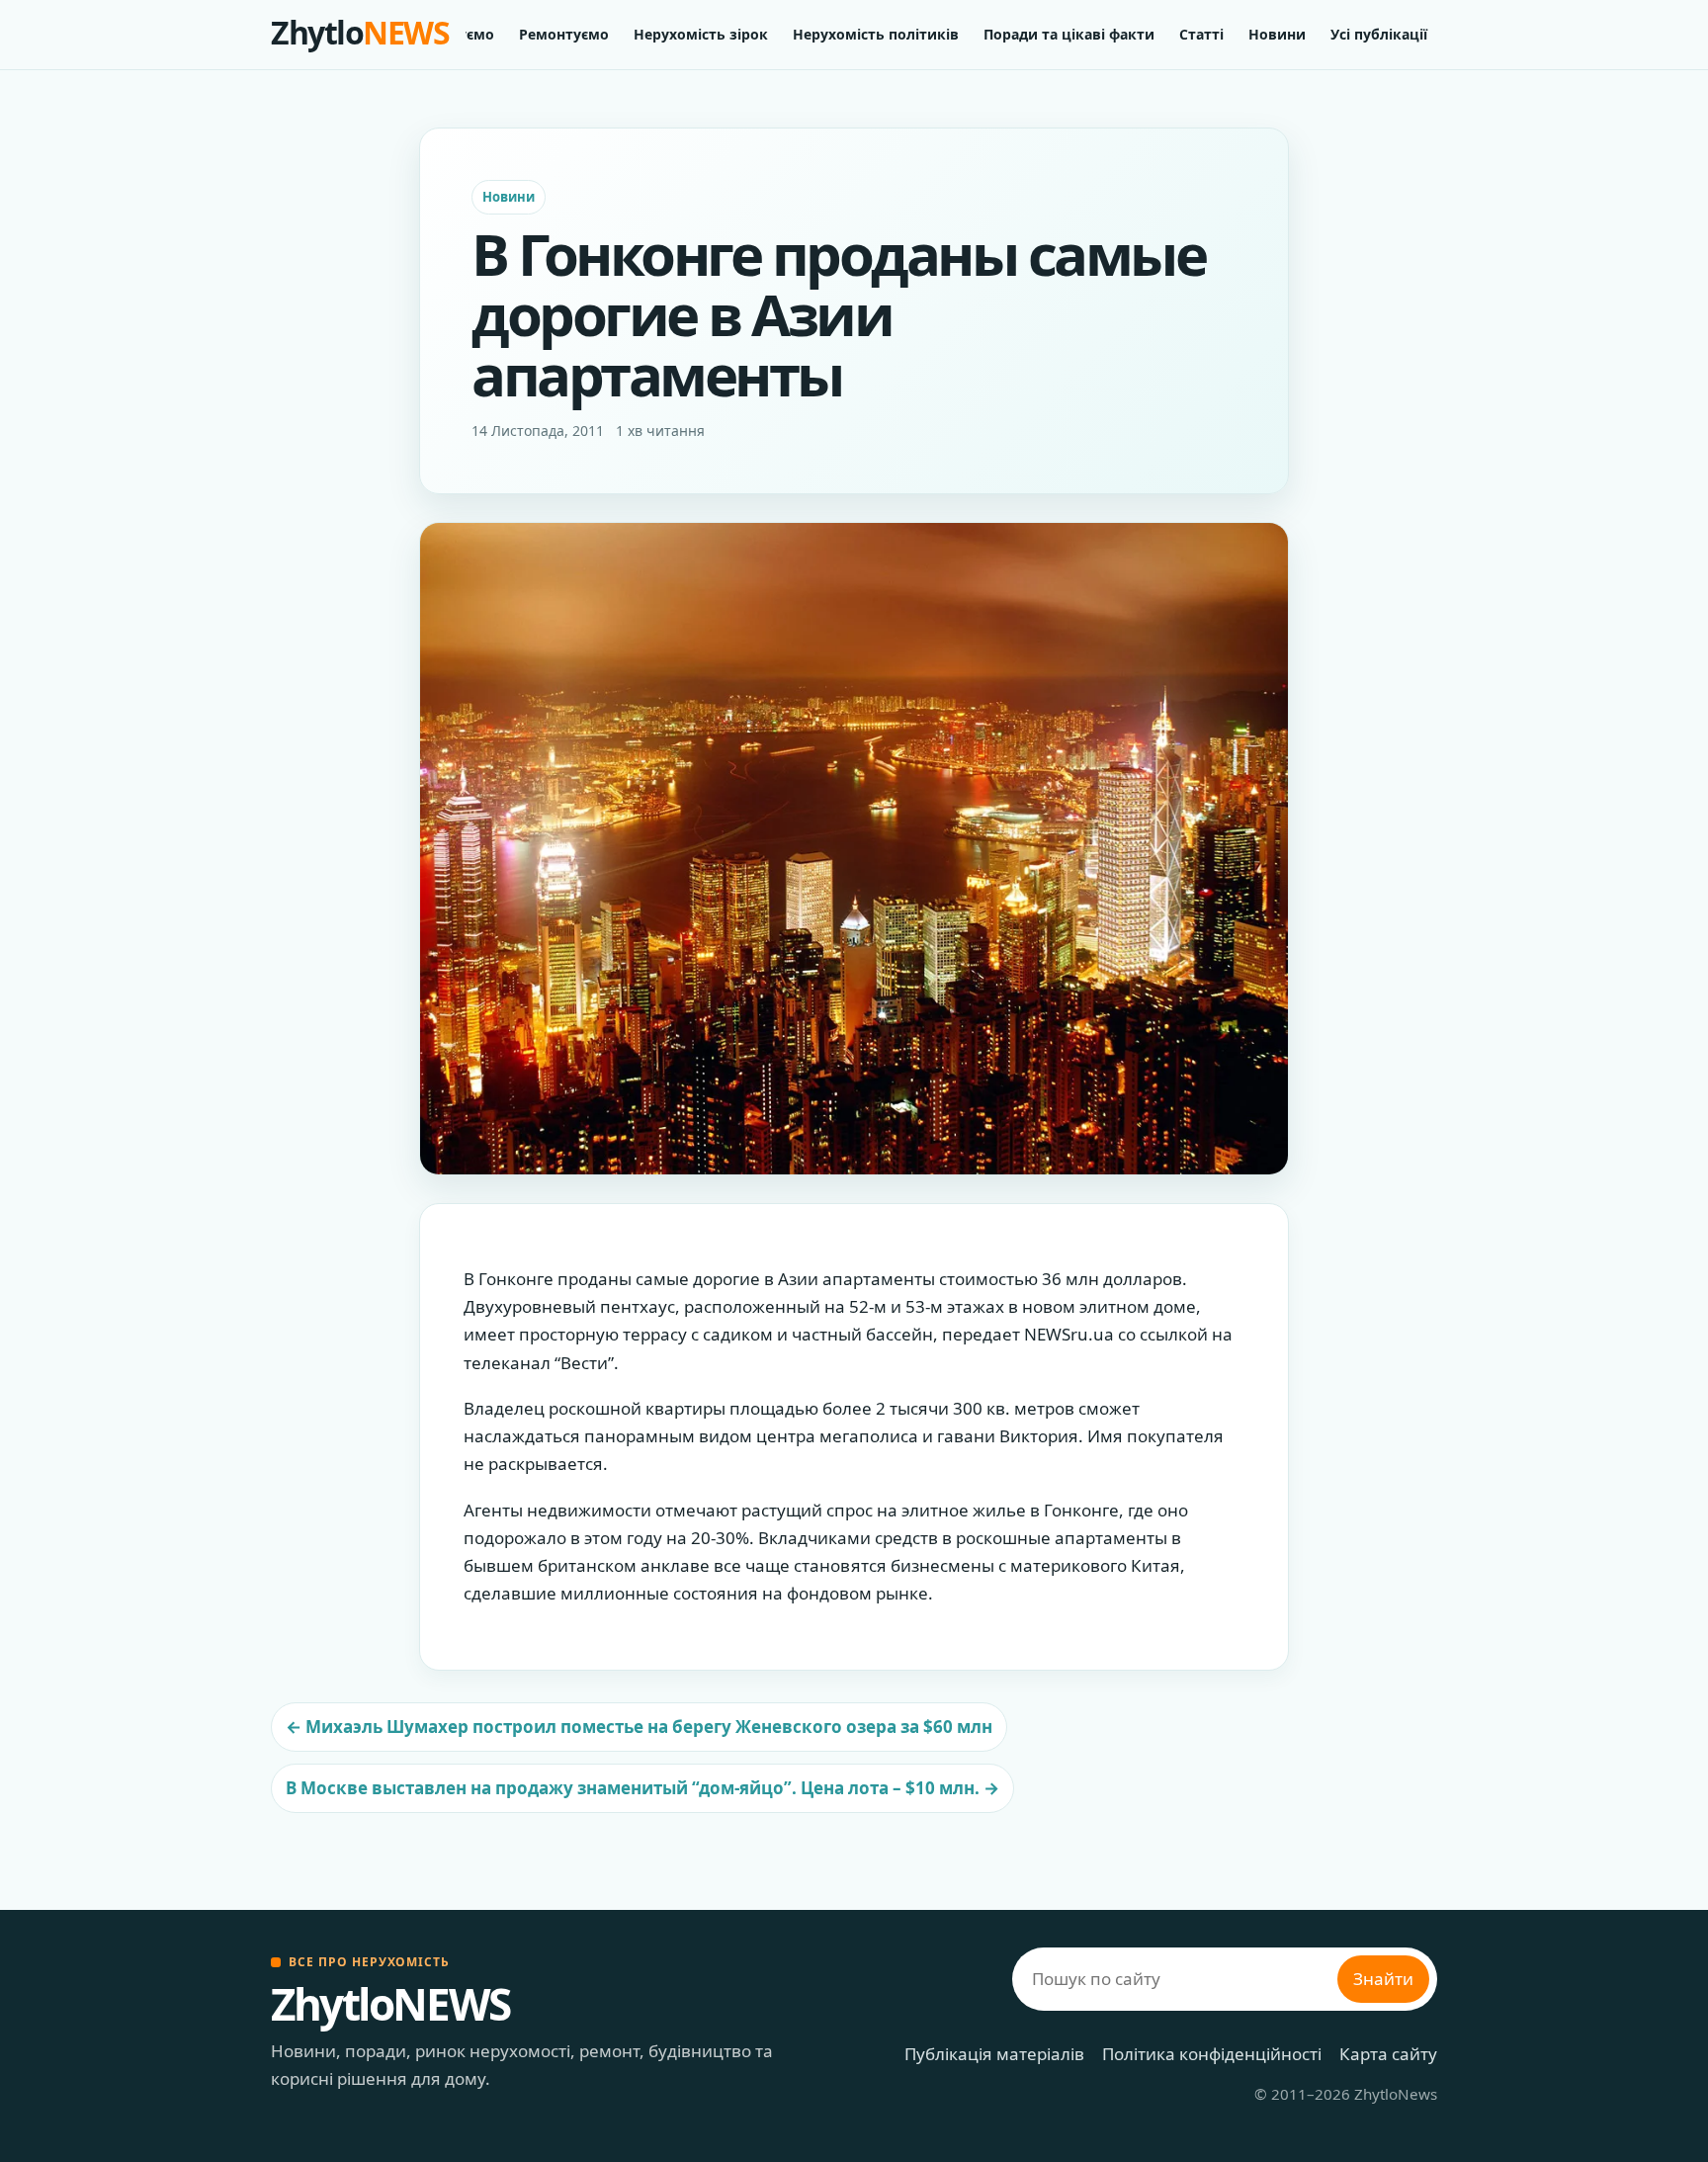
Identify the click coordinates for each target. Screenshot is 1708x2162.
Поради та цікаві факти (1069, 34)
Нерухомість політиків (876, 34)
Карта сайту (1388, 2054)
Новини (1277, 34)
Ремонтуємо (564, 34)
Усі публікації (1379, 34)
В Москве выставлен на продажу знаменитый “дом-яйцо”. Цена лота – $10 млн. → (642, 1788)
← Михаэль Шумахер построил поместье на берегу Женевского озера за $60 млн (639, 1727)
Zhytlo (360, 32)
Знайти (1383, 1979)
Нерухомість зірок (701, 34)
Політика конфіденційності (1212, 2054)
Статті (1201, 34)
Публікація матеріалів (994, 2054)
